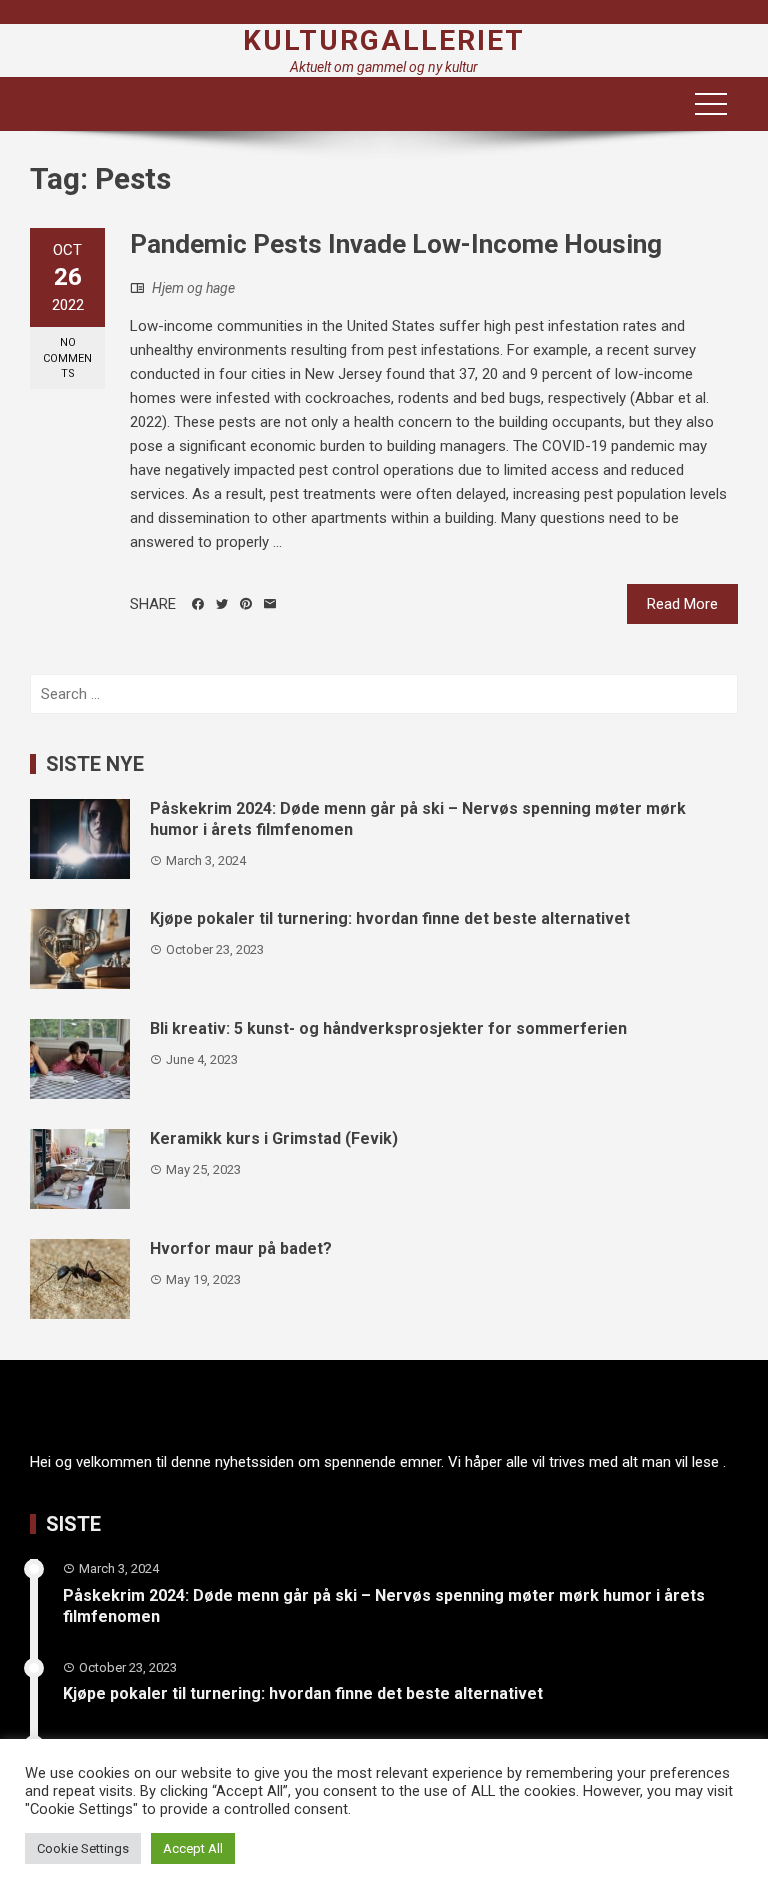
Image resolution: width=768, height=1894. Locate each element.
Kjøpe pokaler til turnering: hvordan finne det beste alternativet (390, 918)
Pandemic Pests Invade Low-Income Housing (396, 244)
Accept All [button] (193, 1848)
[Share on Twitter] (222, 604)
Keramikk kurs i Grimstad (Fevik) (274, 1138)
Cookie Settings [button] (83, 1848)
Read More (682, 604)
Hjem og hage (193, 288)
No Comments (67, 358)
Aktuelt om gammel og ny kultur (384, 67)
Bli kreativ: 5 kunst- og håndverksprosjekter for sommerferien (388, 1028)
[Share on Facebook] (198, 604)
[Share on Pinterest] (246, 604)
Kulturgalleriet (384, 40)
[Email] (270, 604)
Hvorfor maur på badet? (241, 1248)
